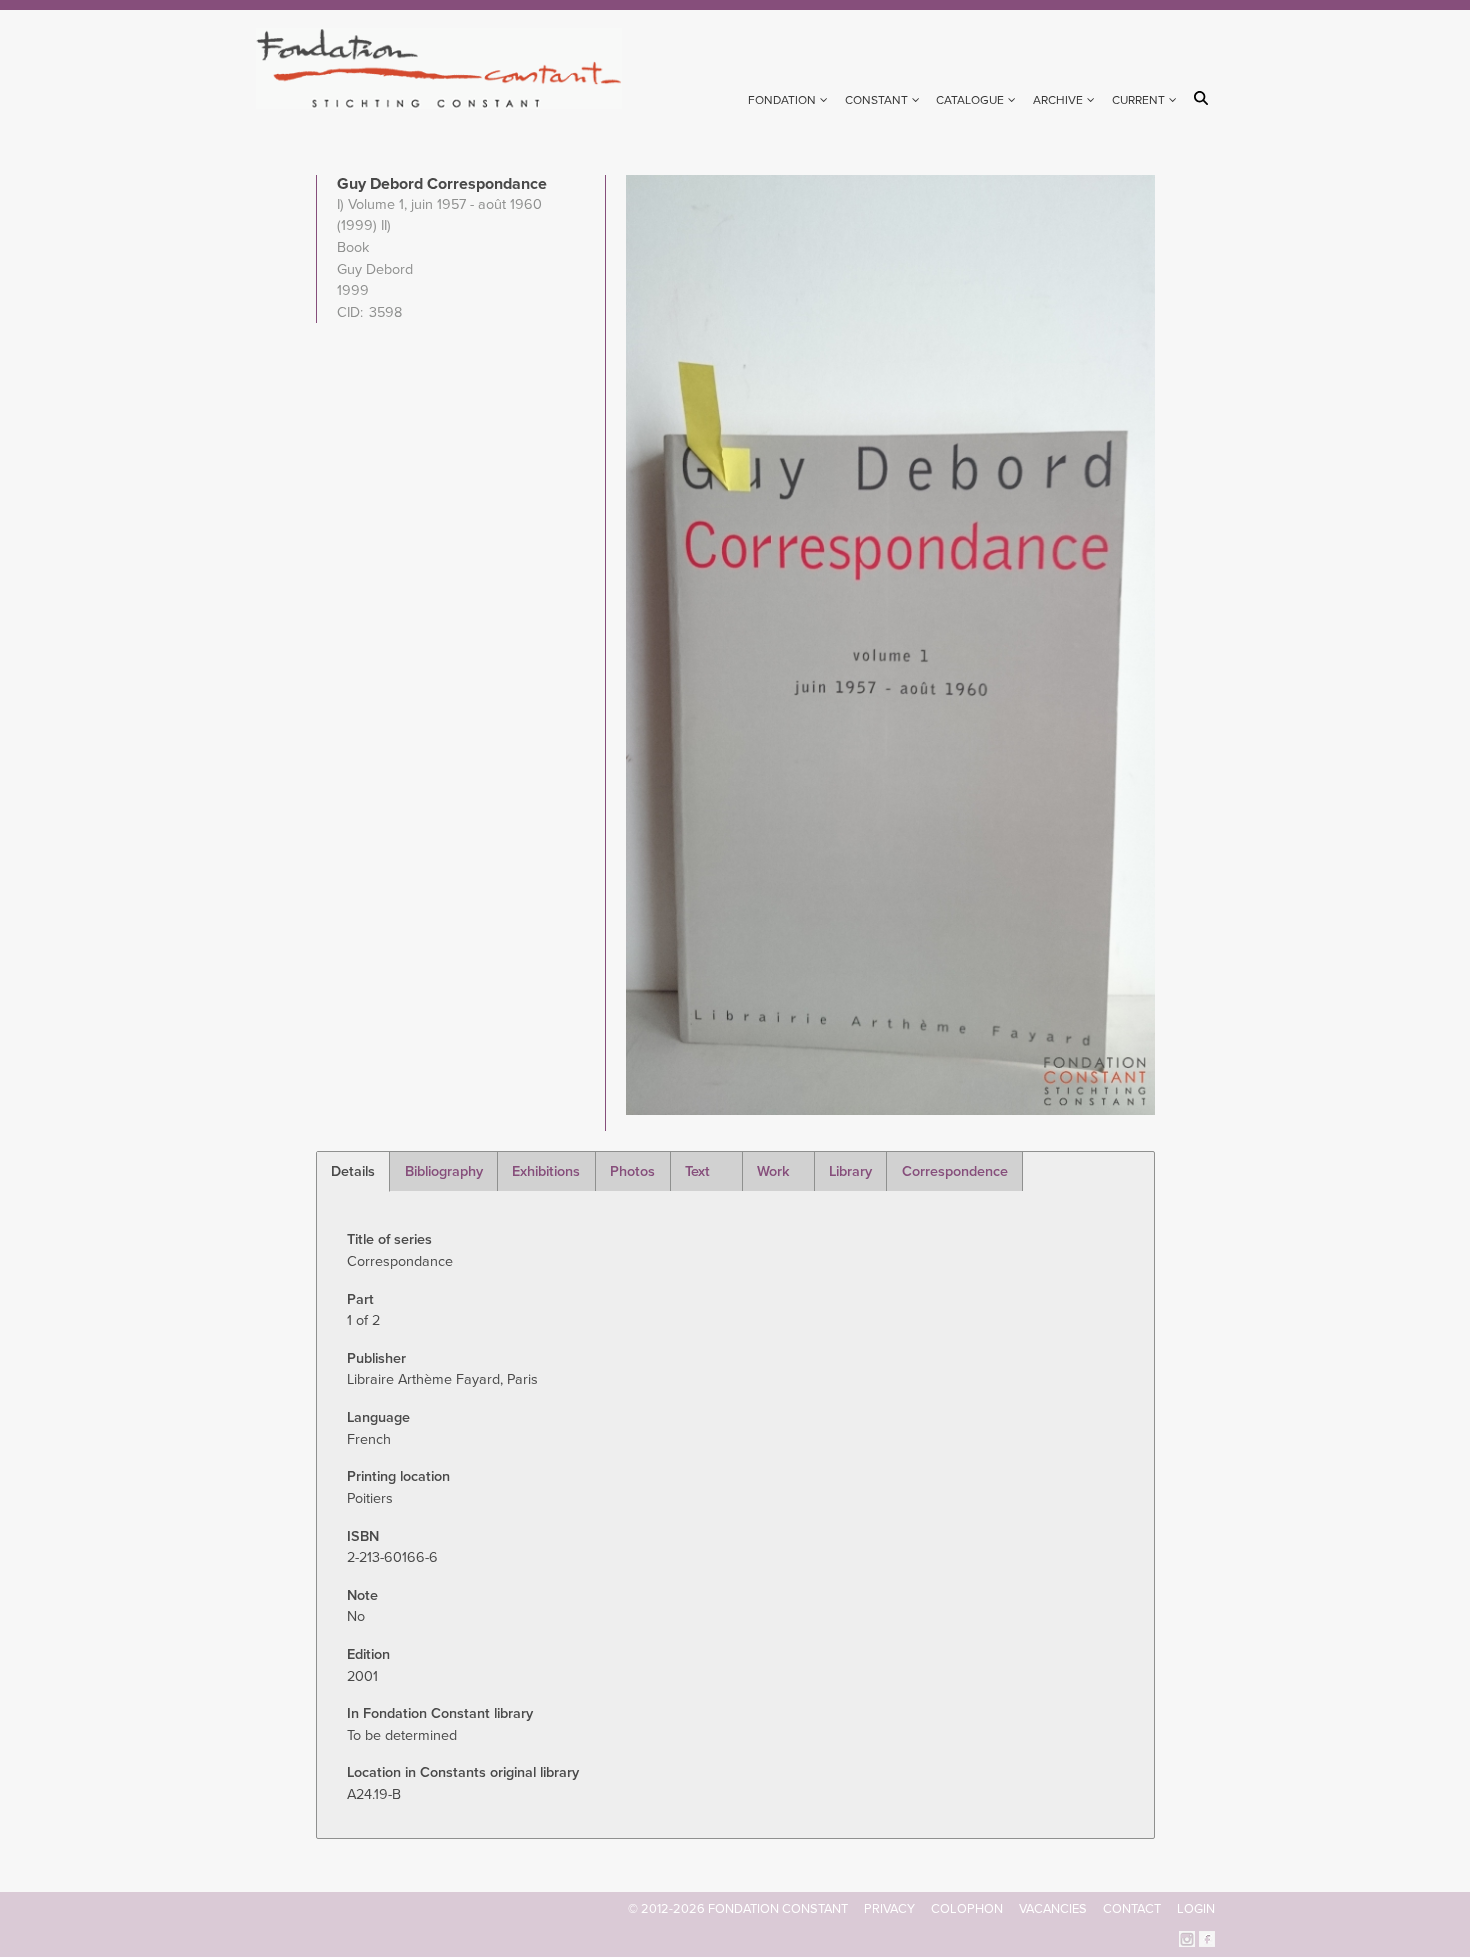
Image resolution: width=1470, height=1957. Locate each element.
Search (1204, 98)
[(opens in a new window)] (1187, 1937)
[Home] (447, 68)
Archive (1058, 100)
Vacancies (1053, 1909)
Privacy (889, 1909)
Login (1196, 1909)
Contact (1132, 1909)
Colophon (967, 1909)
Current (1138, 100)
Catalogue (970, 100)
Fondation (782, 100)
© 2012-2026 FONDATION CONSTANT (738, 1909)
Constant (876, 100)
